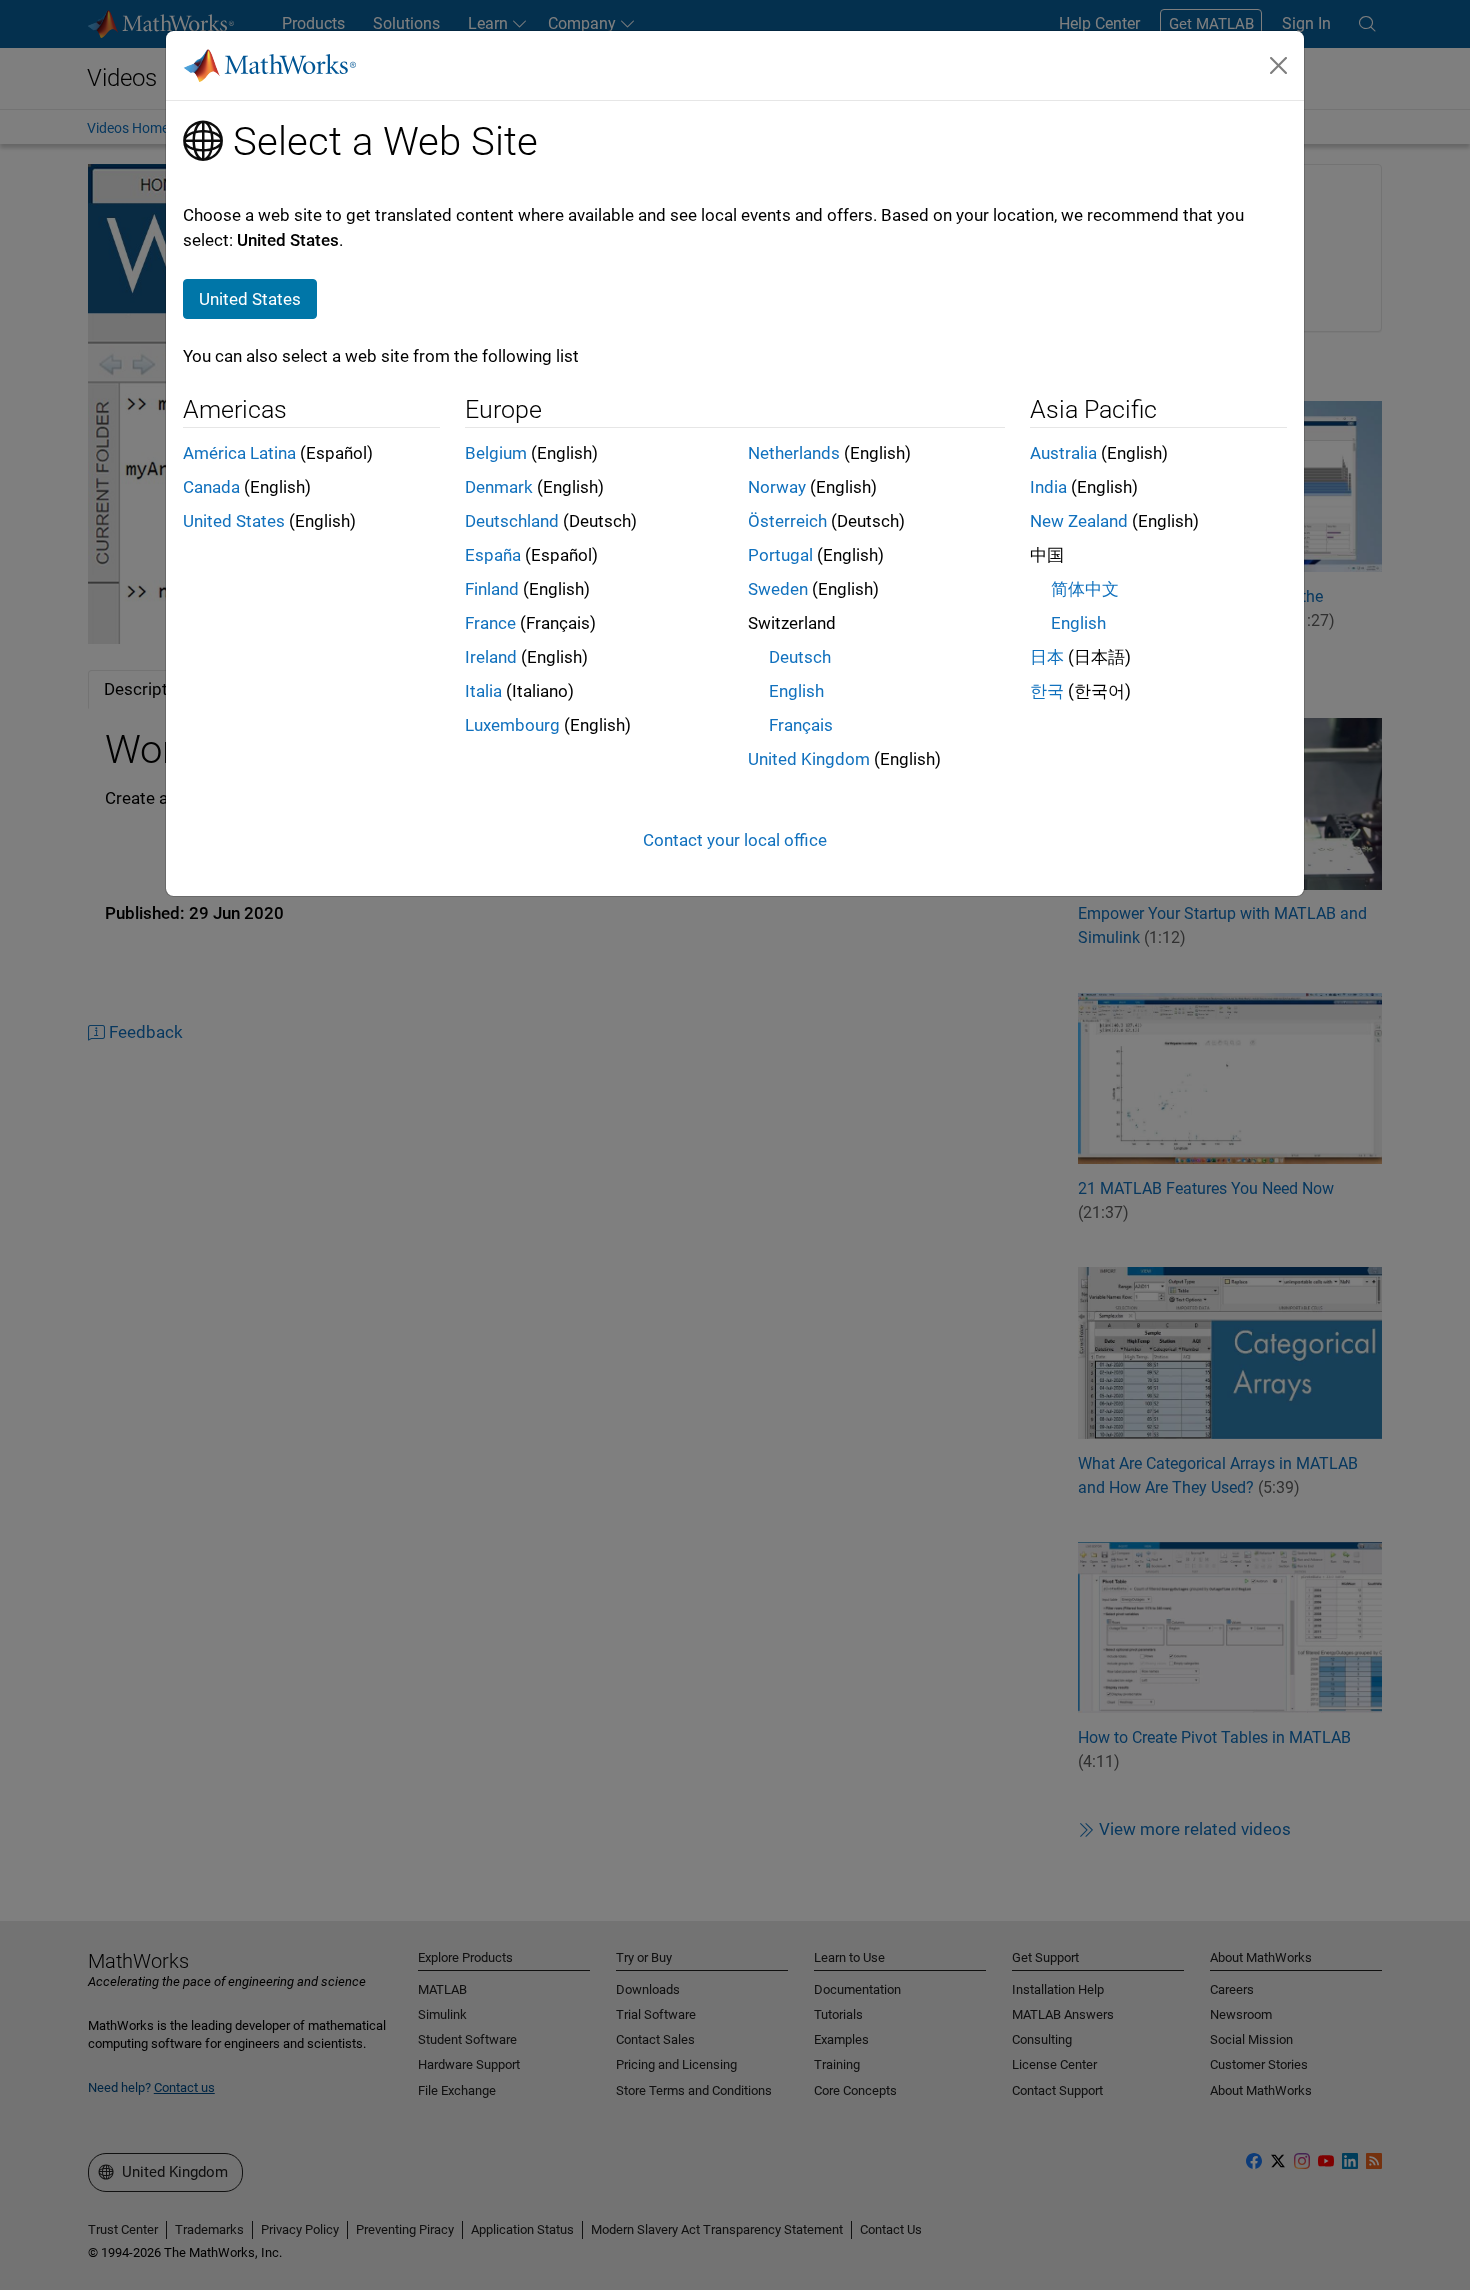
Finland (492, 589)
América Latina (239, 453)
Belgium (496, 453)
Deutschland (512, 521)
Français (801, 725)
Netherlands (794, 453)
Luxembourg (512, 725)
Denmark (499, 487)
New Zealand (1079, 521)
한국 (1047, 691)
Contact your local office (735, 840)
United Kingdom (809, 759)
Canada (211, 487)
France (490, 623)
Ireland (491, 657)
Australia (1063, 453)
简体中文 (1085, 589)
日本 (1047, 657)
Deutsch (800, 657)
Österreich (787, 521)
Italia (483, 691)
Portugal (780, 555)
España (493, 555)
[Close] (1279, 65)
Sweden (778, 589)
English (796, 691)
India (1048, 487)
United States (234, 521)
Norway (777, 487)
